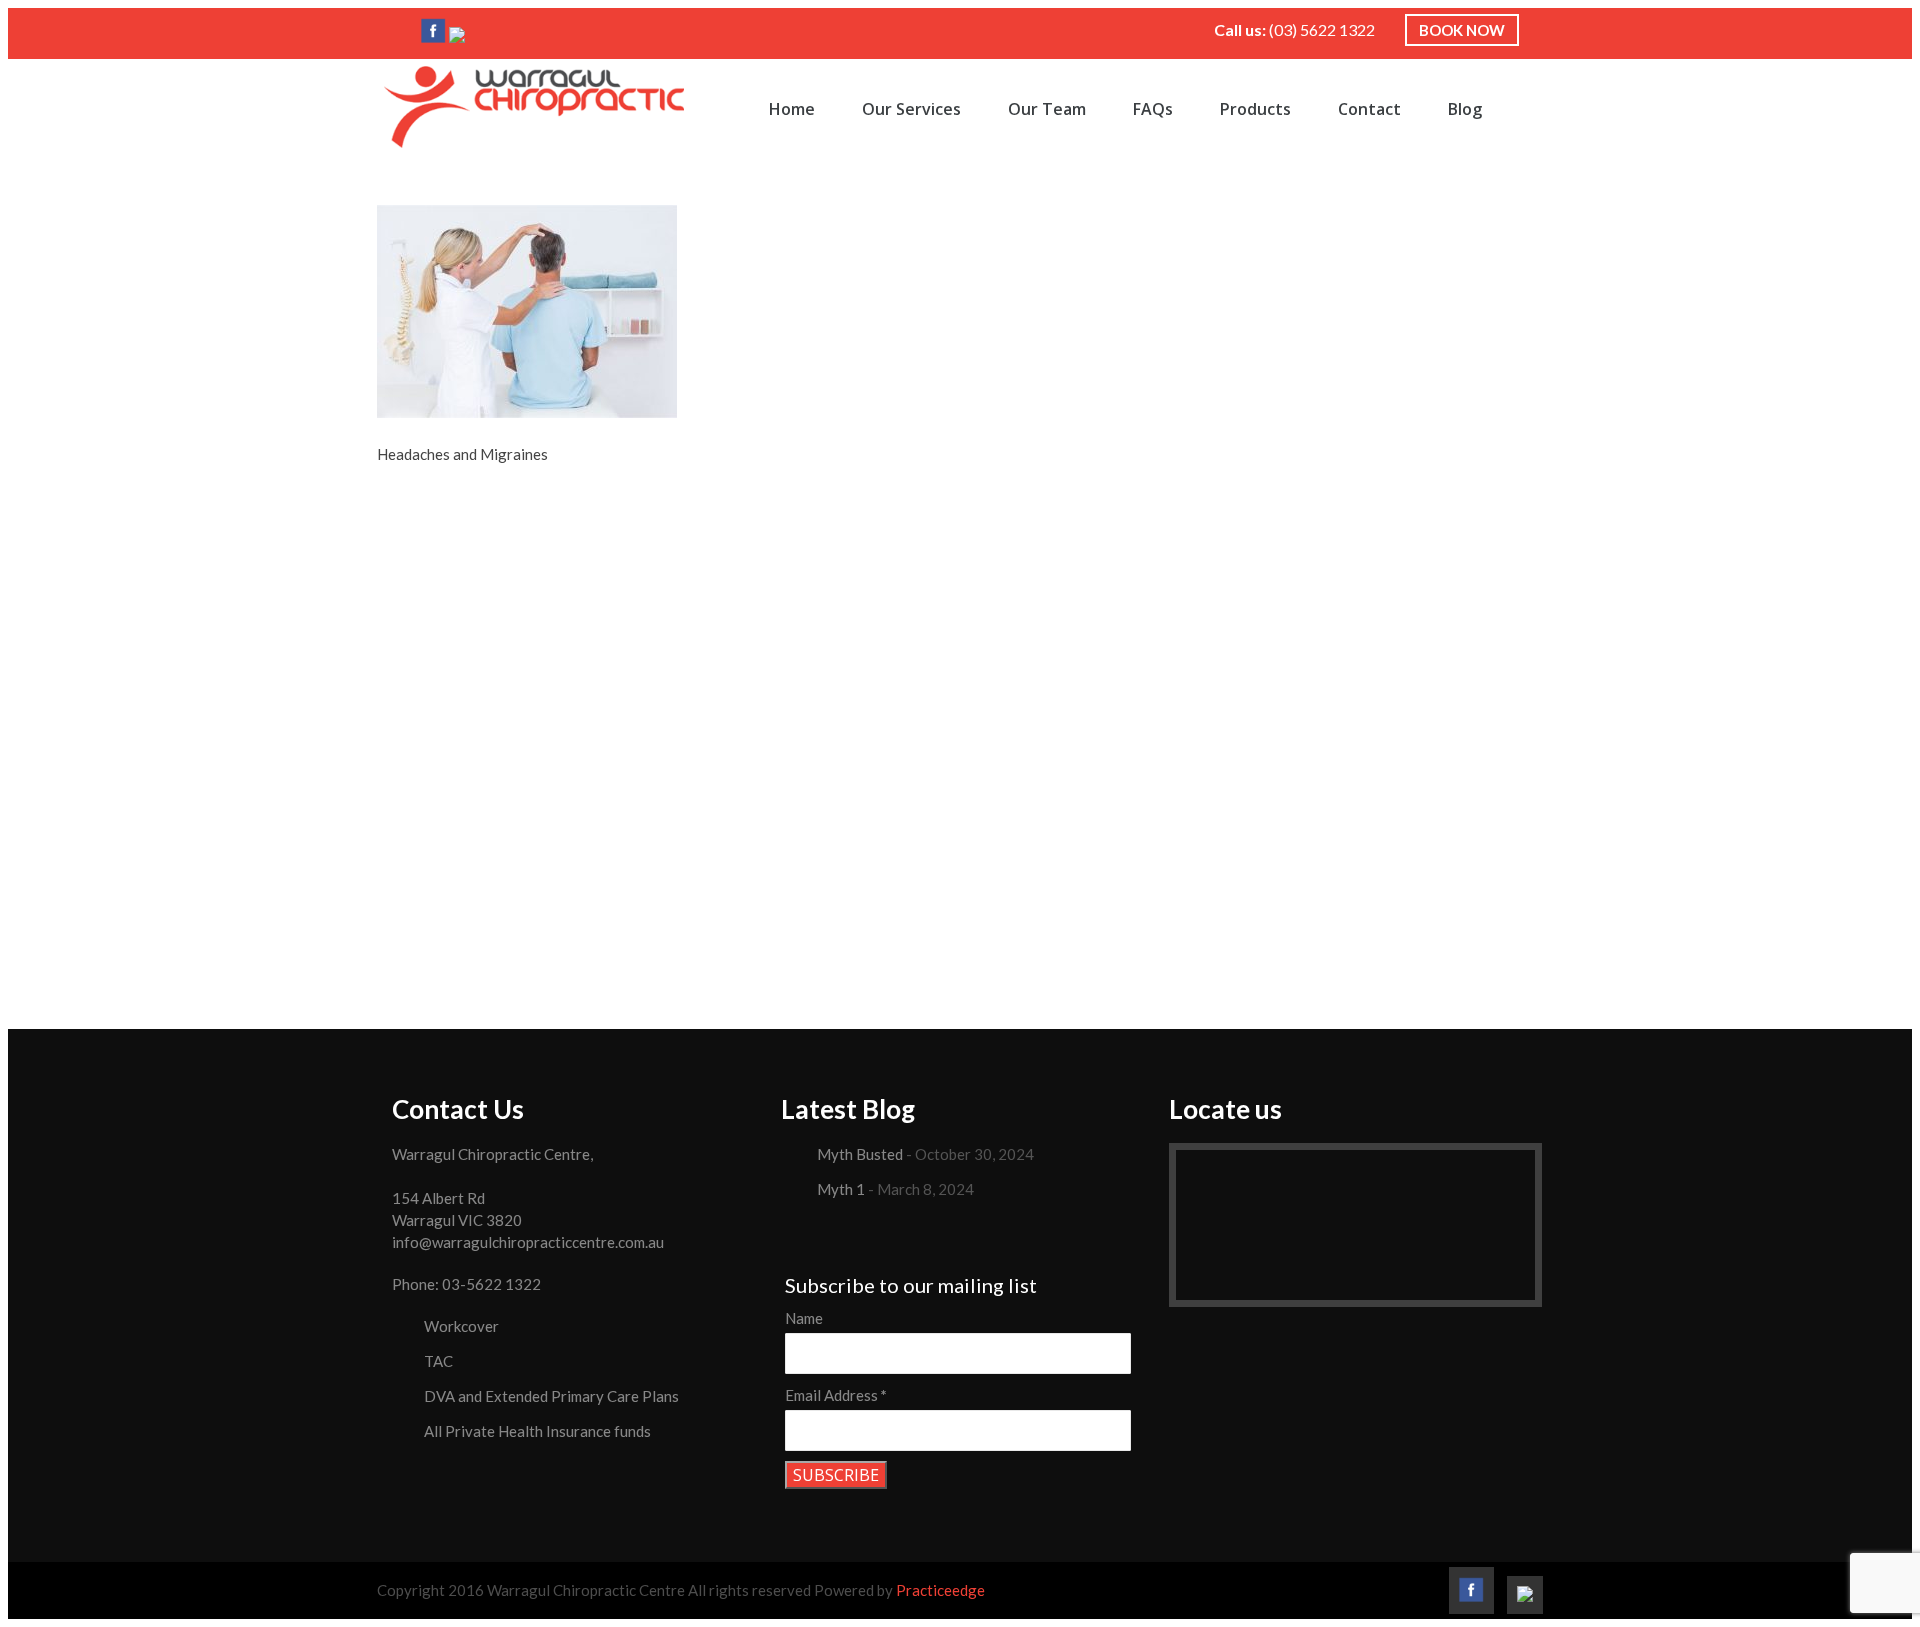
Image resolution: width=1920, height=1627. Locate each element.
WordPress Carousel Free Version (851, 933)
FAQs (1153, 109)
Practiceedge (940, 1590)
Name (804, 1318)
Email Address (836, 1395)
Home (792, 109)
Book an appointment (960, 712)
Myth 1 (841, 1189)
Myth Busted (860, 1154)
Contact (1369, 109)
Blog (1465, 109)
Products (1255, 109)
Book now (1462, 30)
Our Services (911, 109)
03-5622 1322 (491, 1284)
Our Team (1047, 109)
